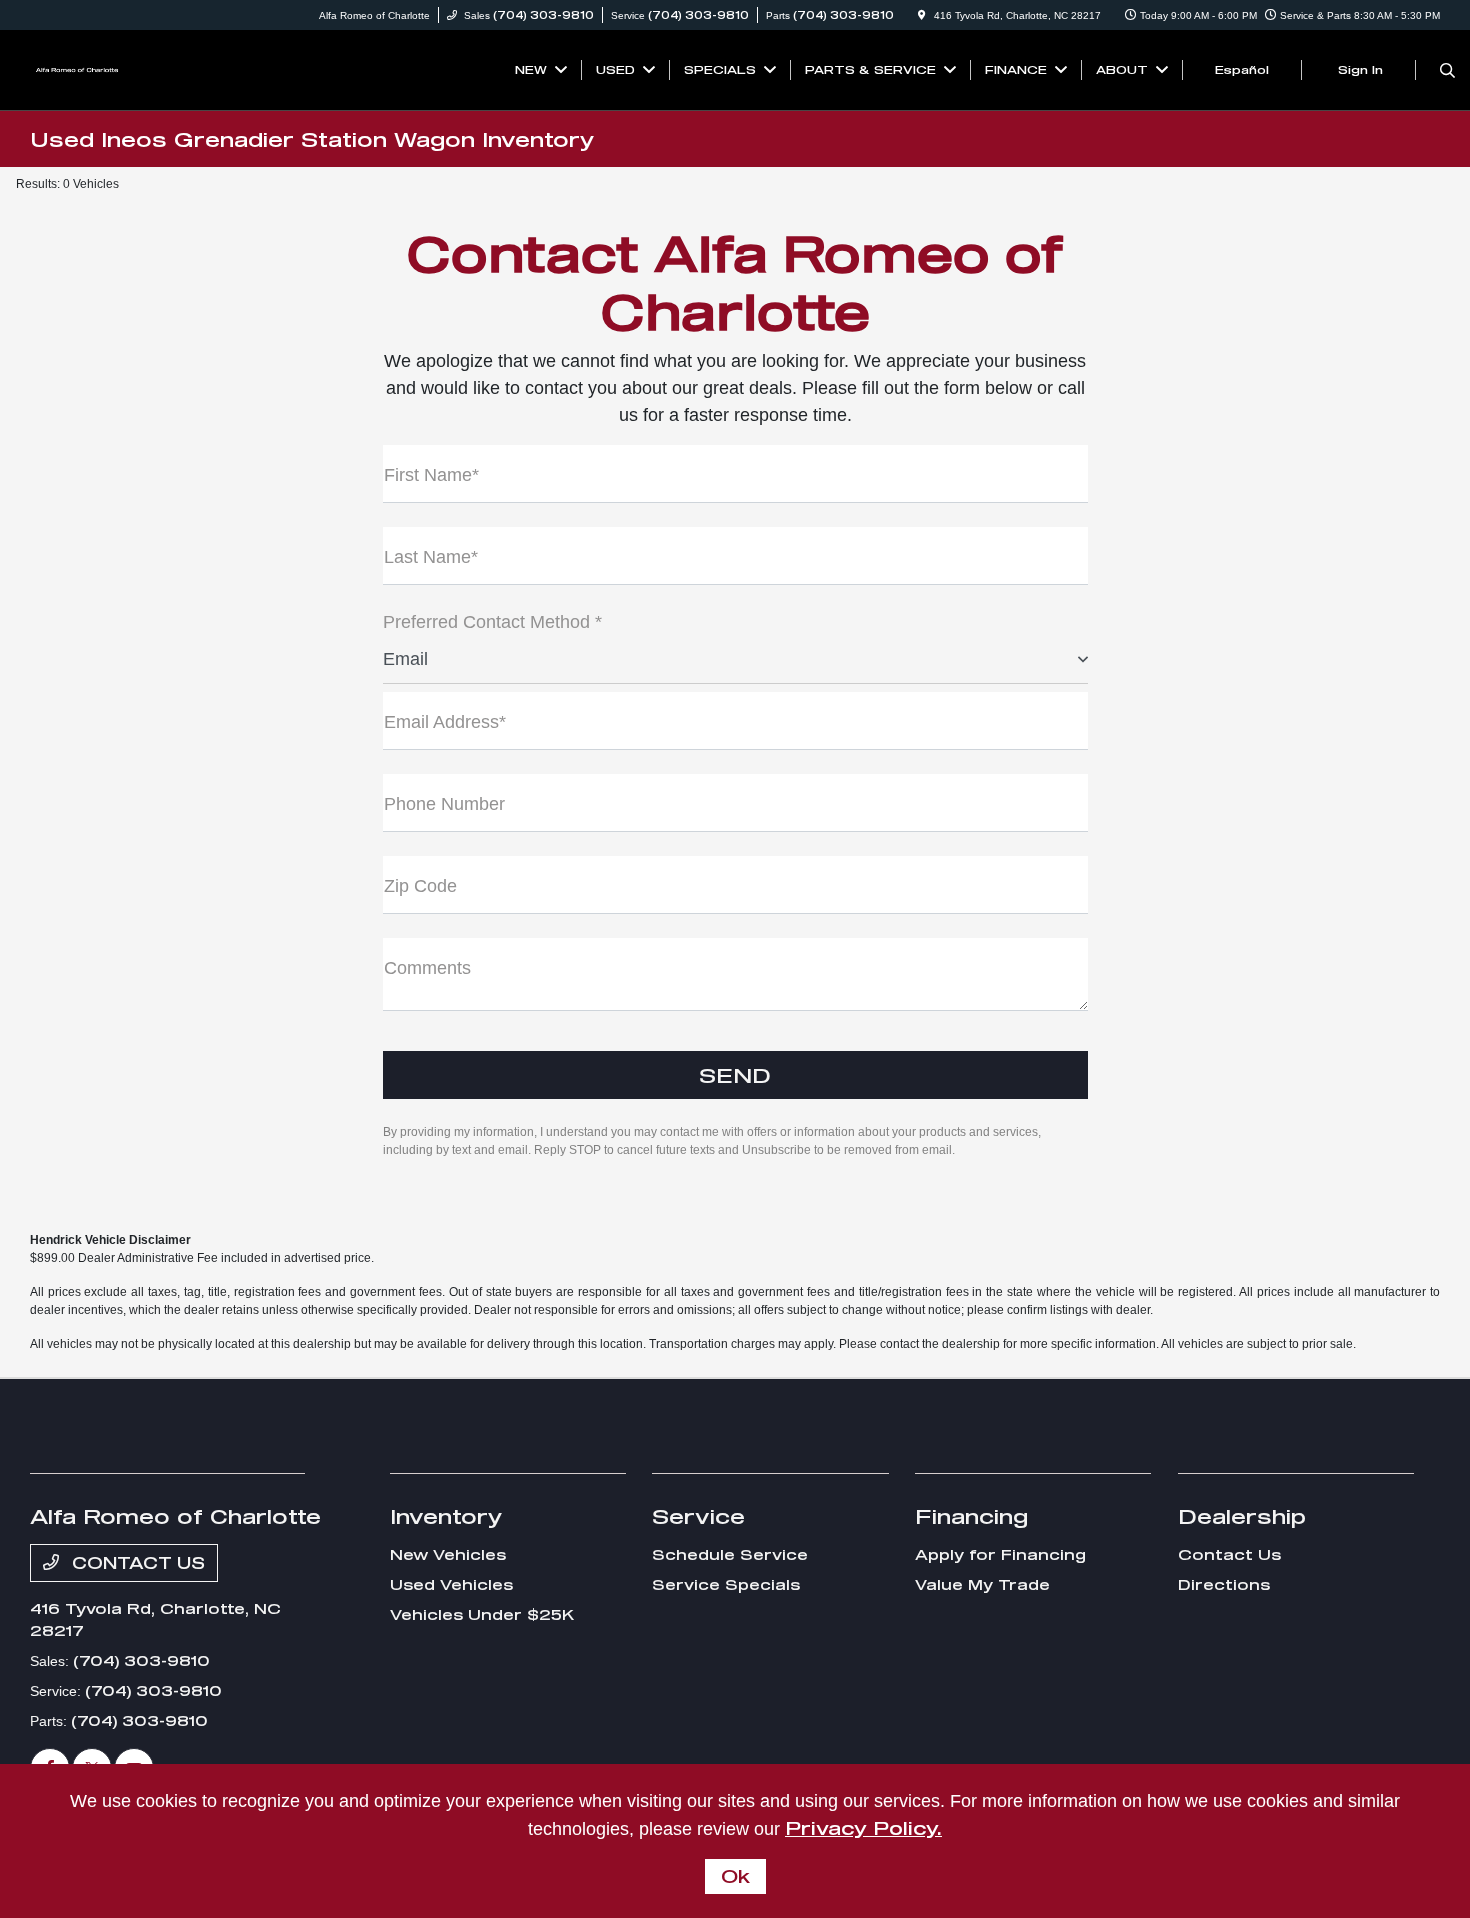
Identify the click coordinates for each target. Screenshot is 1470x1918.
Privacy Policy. (863, 1828)
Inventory (446, 1516)
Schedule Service (730, 1554)
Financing (971, 1516)
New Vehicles (448, 1554)
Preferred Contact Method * (492, 622)
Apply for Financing (1000, 1554)
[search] (1447, 70)
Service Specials (726, 1584)
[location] (922, 15)
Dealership (1242, 1516)
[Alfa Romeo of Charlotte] (77, 68)
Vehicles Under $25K (482, 1614)
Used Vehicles (451, 1584)
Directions (1224, 1584)
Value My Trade (982, 1584)
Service (698, 1516)
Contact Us (136, 1562)
